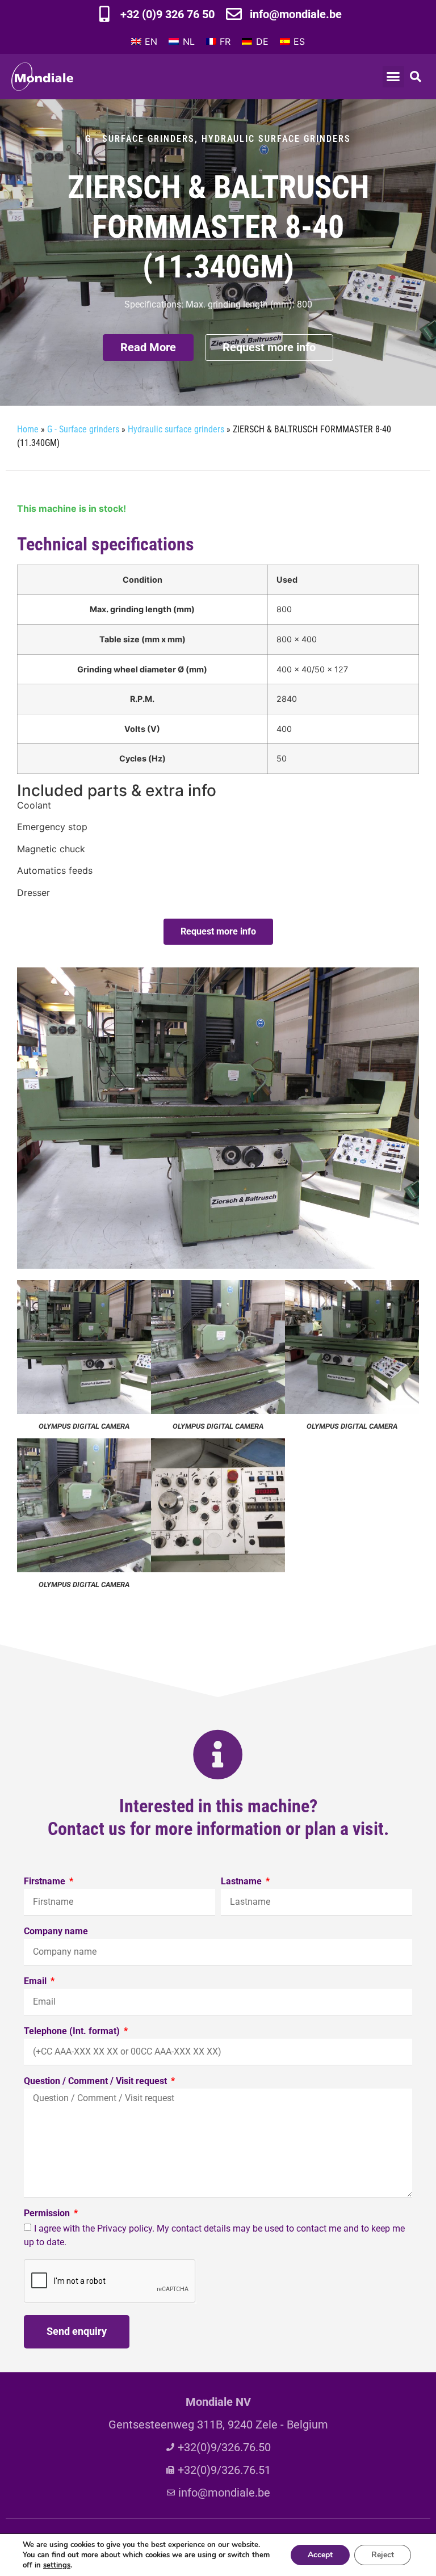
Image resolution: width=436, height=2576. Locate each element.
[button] (393, 77)
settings (57, 2565)
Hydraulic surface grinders (276, 139)
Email (36, 1982)
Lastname (242, 1882)
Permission (48, 2214)
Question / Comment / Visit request (97, 2082)
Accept (320, 2555)
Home (28, 429)
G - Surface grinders (140, 139)
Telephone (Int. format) (73, 2032)
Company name (56, 1932)
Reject (383, 2555)
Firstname (46, 1882)
